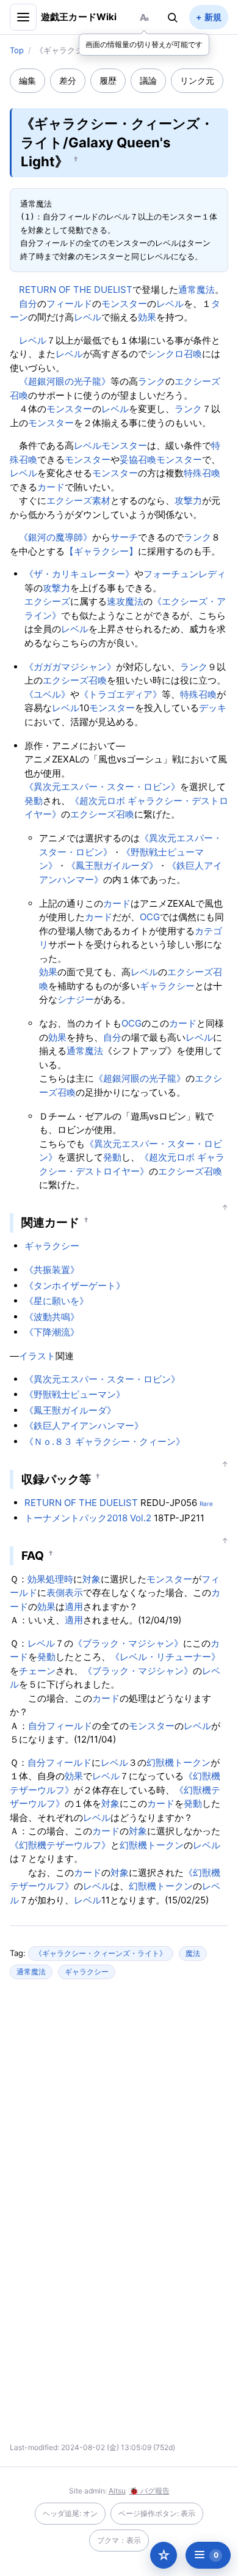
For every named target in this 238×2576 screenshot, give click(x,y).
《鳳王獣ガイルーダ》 (112, 865)
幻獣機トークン (179, 1762)
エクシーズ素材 (78, 500)
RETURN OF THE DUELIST (76, 290)
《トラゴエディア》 (121, 694)
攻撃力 (188, 500)
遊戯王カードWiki (79, 17)
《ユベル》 (47, 694)
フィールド (69, 304)
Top (17, 50)
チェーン (37, 1671)
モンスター (124, 304)
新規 (213, 17)
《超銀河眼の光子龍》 (65, 381)
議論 (148, 80)
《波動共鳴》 (52, 1317)
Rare (206, 1504)
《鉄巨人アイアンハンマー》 (84, 1426)
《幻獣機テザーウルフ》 (60, 1845)
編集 (27, 80)
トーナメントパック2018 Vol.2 (88, 1518)
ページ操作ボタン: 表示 (157, 2513)
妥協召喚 (138, 459)
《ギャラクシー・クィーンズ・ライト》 (101, 1953)
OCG (150, 917)
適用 (74, 1607)
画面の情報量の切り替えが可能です (144, 44)
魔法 (193, 1953)
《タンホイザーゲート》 (75, 1286)
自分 (28, 304)
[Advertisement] (119, 2107)
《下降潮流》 (52, 1332)
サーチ (124, 537)
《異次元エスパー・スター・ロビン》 (102, 787)
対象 (92, 1579)
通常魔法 (197, 290)
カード (51, 487)
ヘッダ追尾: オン (70, 2513)
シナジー (76, 999)
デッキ (213, 708)
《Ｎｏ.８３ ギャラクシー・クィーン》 (105, 1441)
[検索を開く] (173, 17)
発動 (34, 801)
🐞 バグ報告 (150, 2491)
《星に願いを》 (56, 1301)
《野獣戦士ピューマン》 (75, 1394)
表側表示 (65, 1592)
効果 (147, 317)
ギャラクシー (167, 986)
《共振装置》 (52, 1270)
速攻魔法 (125, 601)
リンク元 (197, 80)
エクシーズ (47, 601)
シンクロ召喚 (175, 354)
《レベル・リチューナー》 (165, 1657)
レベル (170, 304)
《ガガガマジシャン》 (70, 667)
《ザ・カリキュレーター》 (79, 574)
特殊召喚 (202, 473)
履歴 (108, 80)
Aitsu (117, 2491)
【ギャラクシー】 (101, 551)
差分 (68, 80)
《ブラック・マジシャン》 (128, 1643)
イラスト (37, 1356)
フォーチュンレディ (185, 574)
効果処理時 (50, 1579)
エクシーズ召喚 (75, 680)
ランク (152, 381)
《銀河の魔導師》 (56, 537)
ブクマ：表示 (119, 2540)
